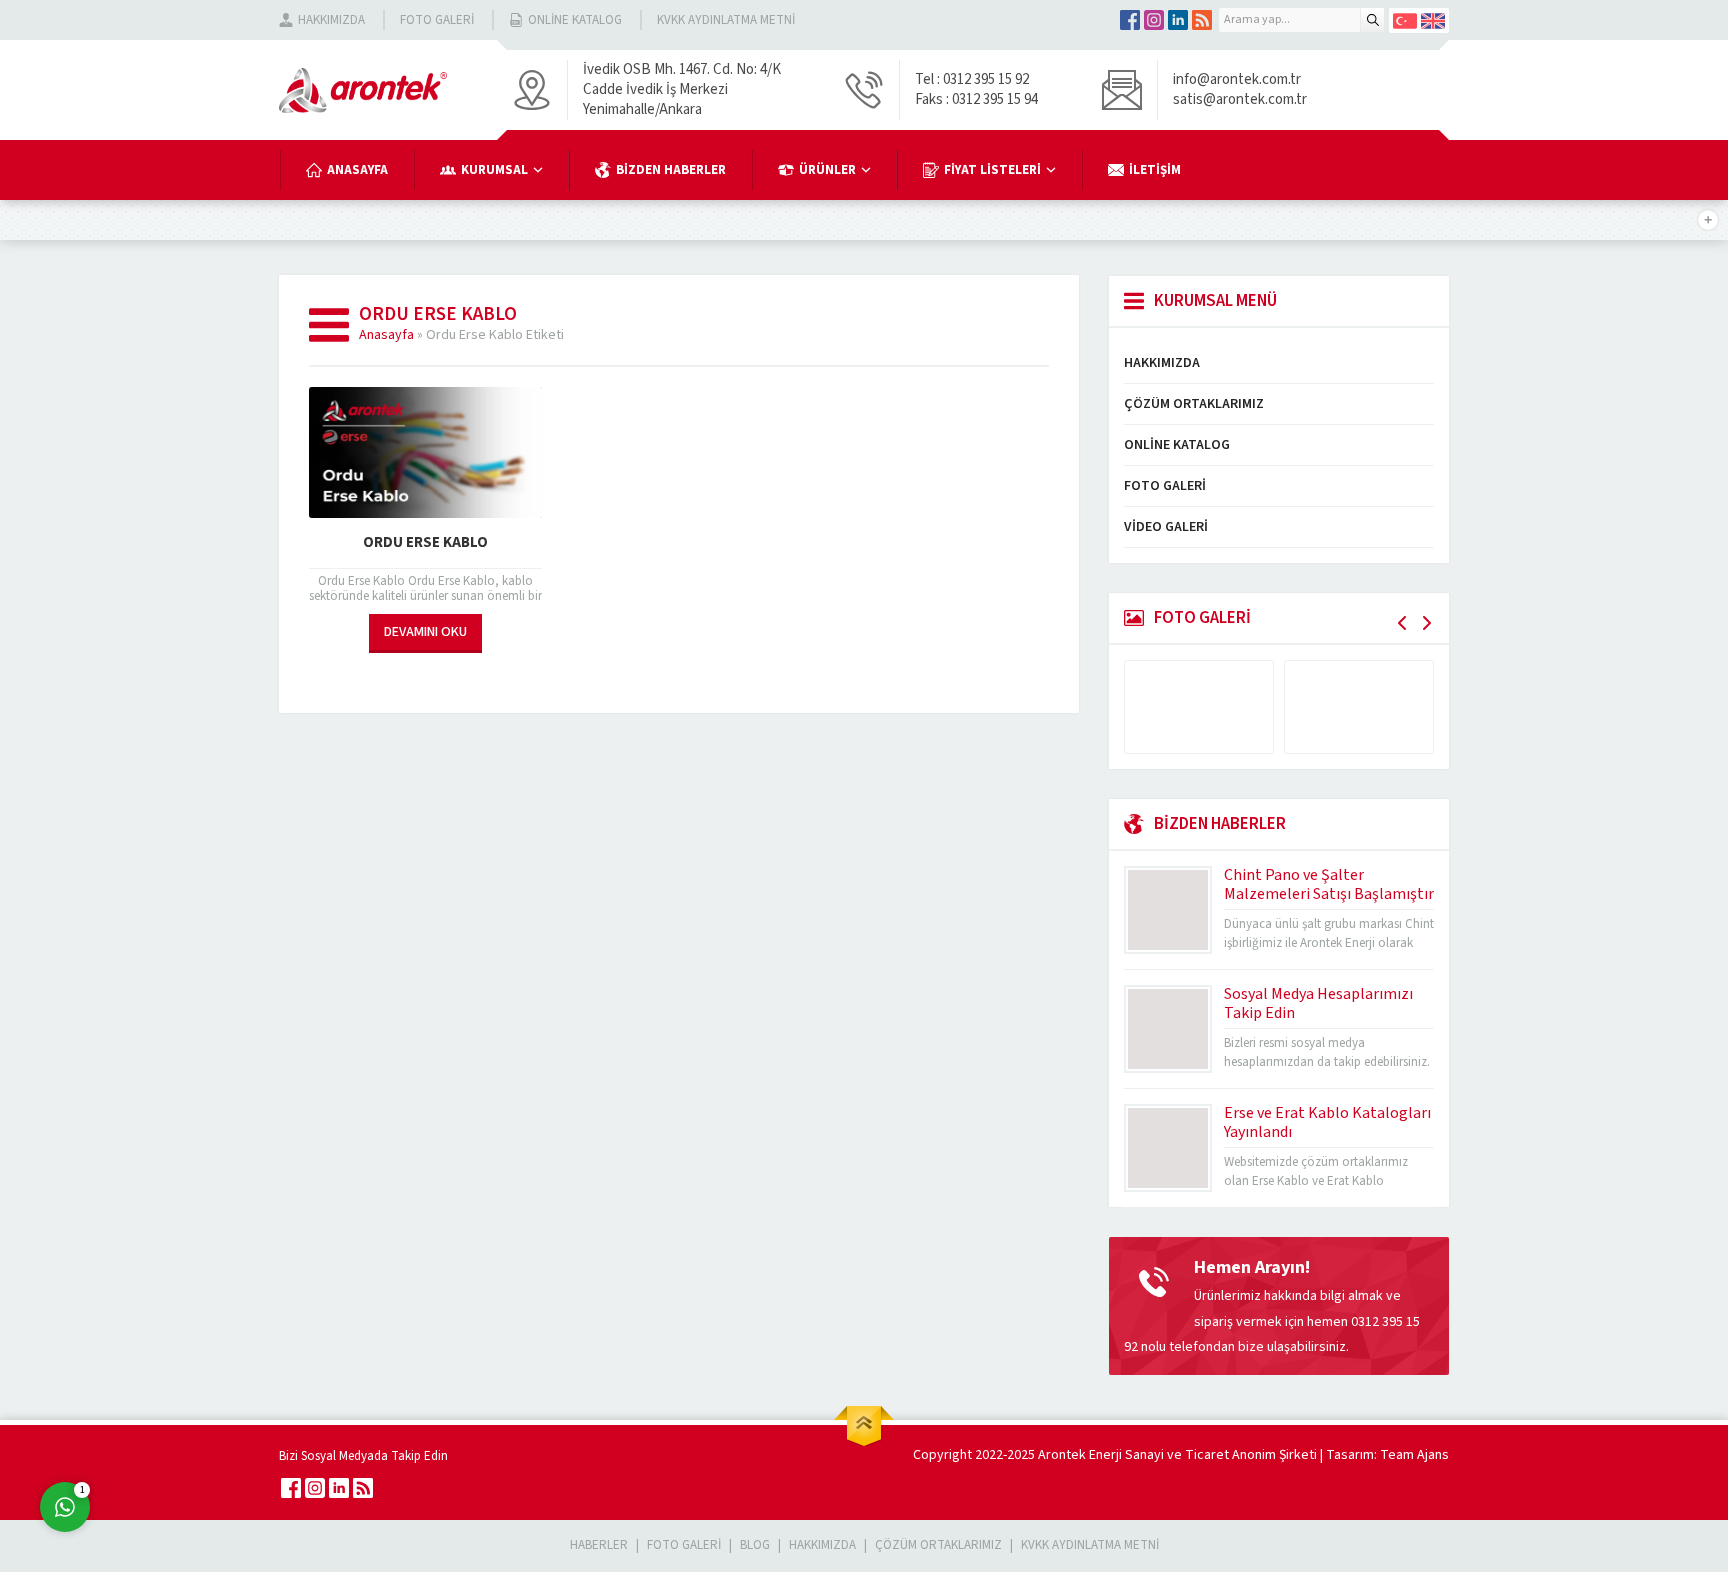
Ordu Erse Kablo (425, 542)
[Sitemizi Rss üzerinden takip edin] (1202, 20)
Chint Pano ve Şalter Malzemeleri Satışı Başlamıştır (1329, 884)
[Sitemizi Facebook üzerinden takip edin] (1130, 20)
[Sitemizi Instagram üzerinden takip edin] (1154, 20)
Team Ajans (1414, 1455)
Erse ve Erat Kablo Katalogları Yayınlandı (1327, 1122)
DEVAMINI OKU (425, 632)
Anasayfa (386, 335)
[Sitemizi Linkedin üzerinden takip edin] (1178, 20)
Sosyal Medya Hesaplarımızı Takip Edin (1318, 1003)
